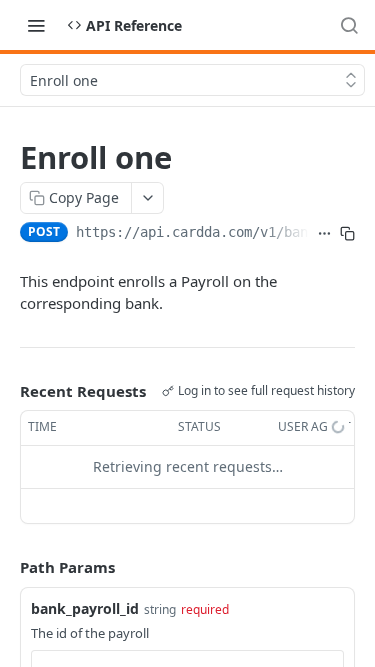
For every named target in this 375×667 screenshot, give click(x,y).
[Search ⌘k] (349, 25)
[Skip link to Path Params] (6, 567)
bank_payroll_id (85, 608)
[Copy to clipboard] (347, 234)
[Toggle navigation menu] (36, 25)
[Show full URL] (324, 234)
